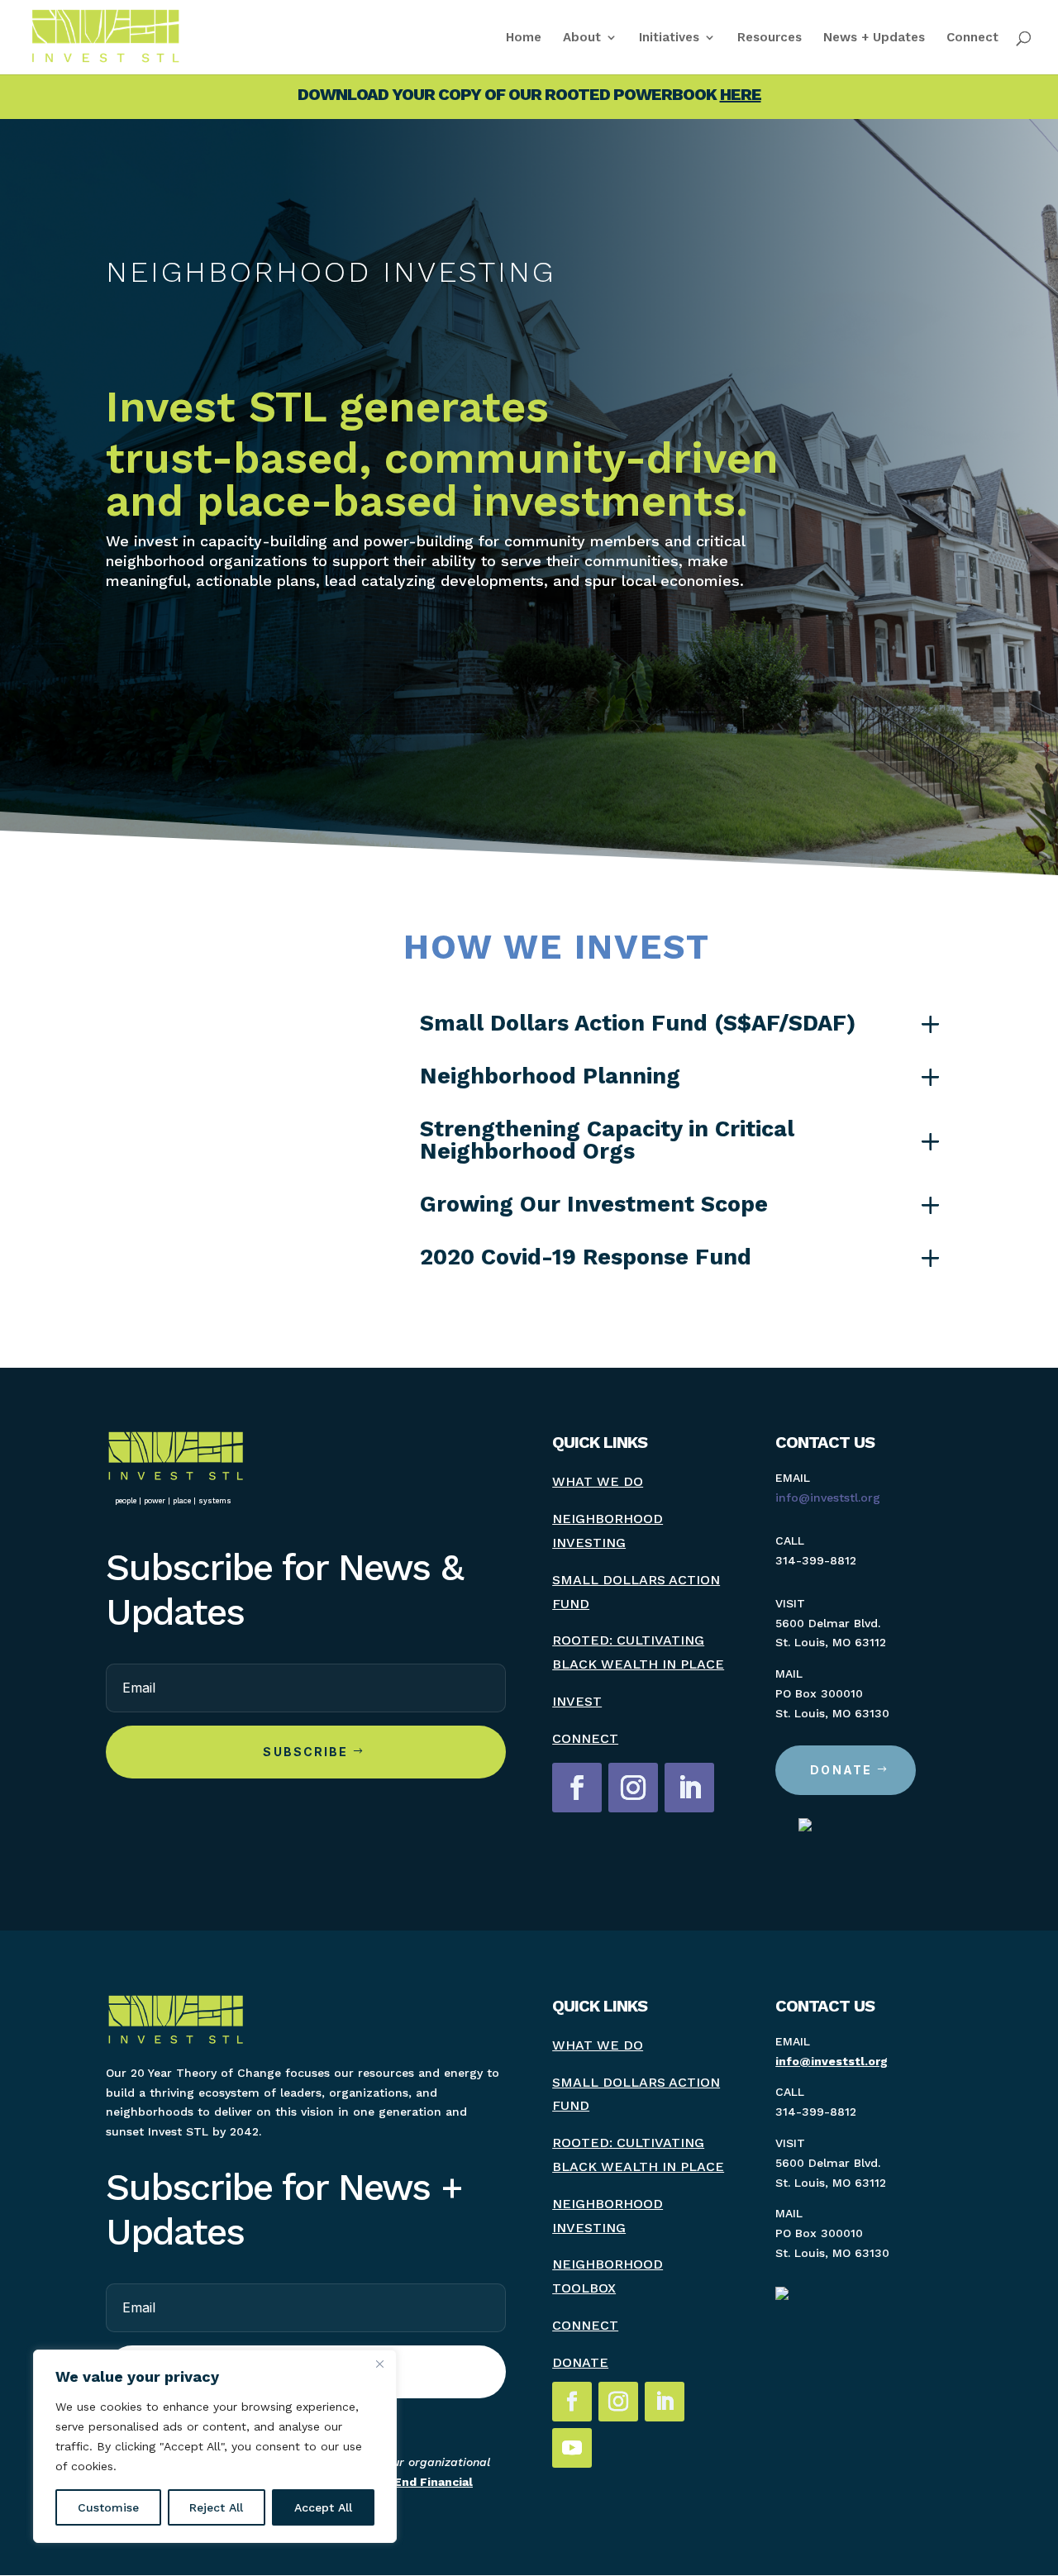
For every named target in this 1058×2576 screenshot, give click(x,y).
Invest (577, 1701)
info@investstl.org (828, 1498)
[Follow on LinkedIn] (689, 1788)
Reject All (216, 2507)
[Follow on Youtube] (572, 2448)
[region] (215, 2446)
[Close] (379, 2364)
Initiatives (669, 38)
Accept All (323, 2507)
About (582, 38)
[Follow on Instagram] (633, 1788)
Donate (580, 2362)
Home (524, 38)
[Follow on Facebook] (577, 1788)
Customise (108, 2507)
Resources (770, 38)
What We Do (598, 1481)
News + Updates (874, 38)
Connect (972, 38)
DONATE (841, 1770)
